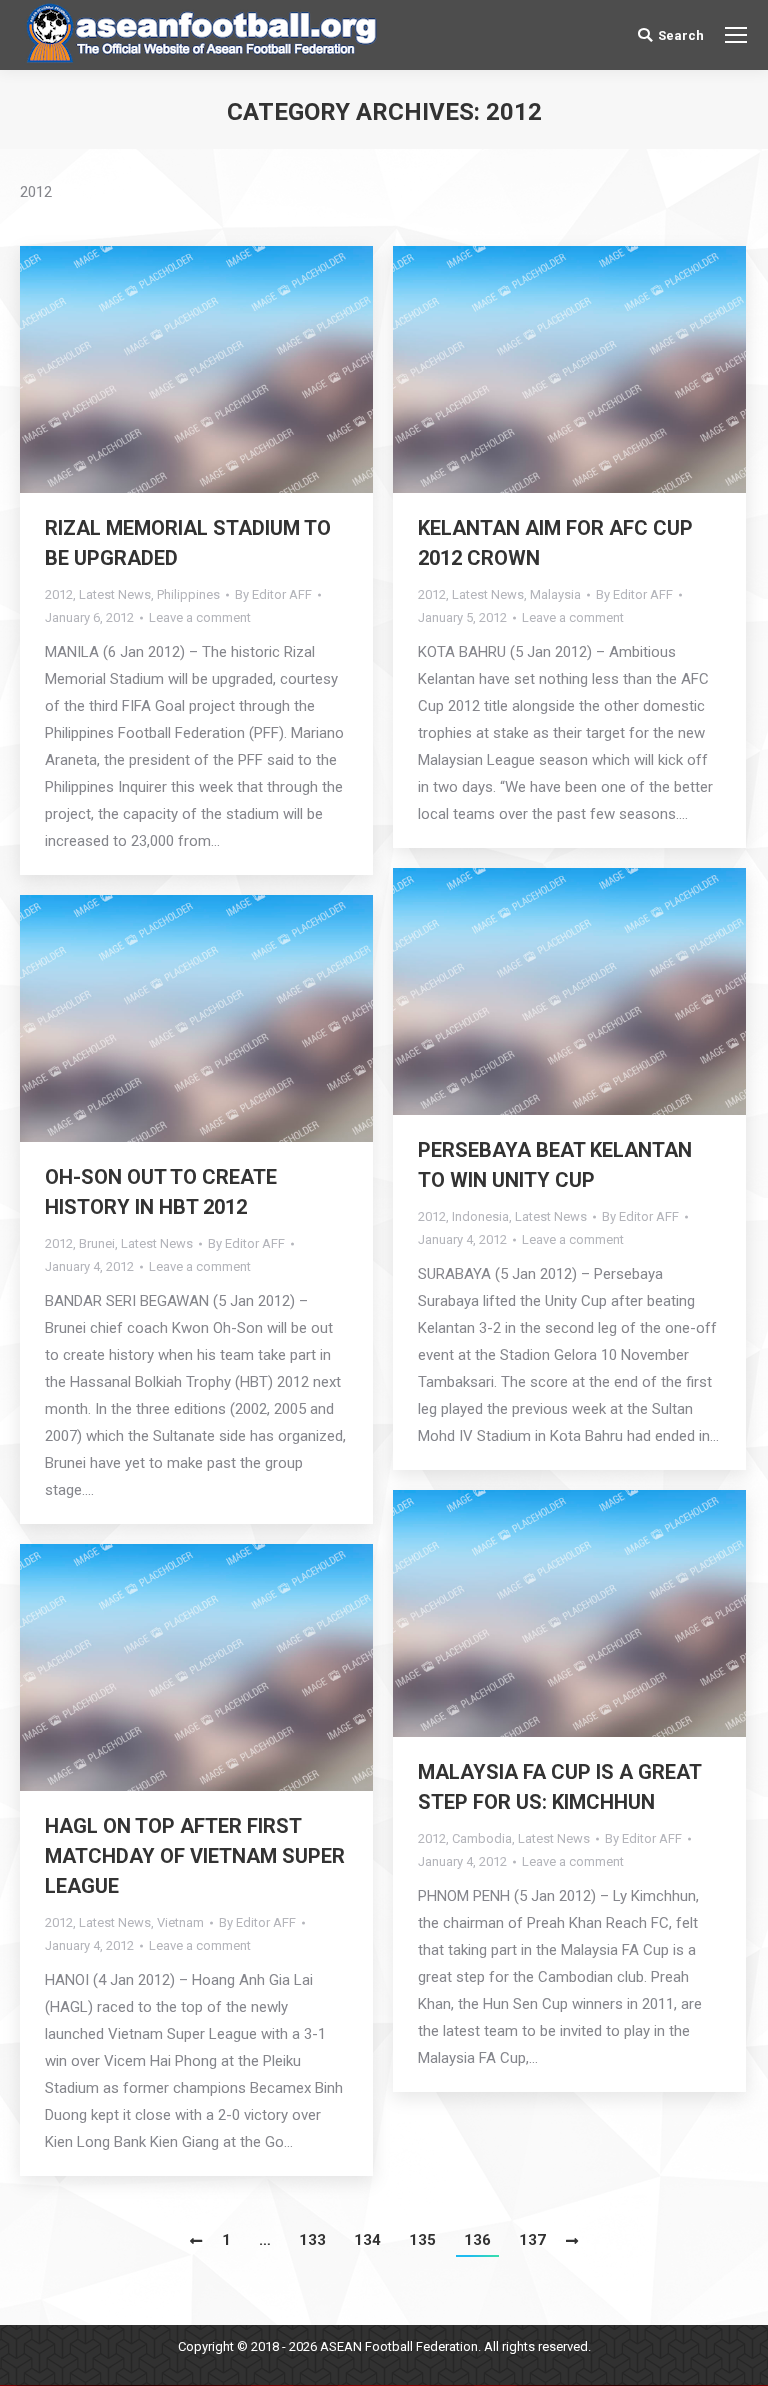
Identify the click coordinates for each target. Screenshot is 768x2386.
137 (532, 2240)
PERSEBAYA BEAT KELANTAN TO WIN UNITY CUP (555, 1165)
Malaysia (555, 594)
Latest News (115, 594)
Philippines (188, 594)
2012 (59, 594)
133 (312, 2240)
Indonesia (480, 1216)
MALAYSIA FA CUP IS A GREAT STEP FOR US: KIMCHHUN (559, 1787)
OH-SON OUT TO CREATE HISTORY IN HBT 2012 (161, 1192)
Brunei (97, 1243)
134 (367, 2240)
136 (477, 2240)
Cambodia (482, 1838)
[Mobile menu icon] (736, 35)
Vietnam (180, 1922)
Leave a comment (200, 617)
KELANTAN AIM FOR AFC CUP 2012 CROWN (555, 543)
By (273, 594)
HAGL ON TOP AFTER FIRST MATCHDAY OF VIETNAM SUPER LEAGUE (195, 1856)
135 (422, 2240)
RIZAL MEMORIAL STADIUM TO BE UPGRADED (188, 543)
